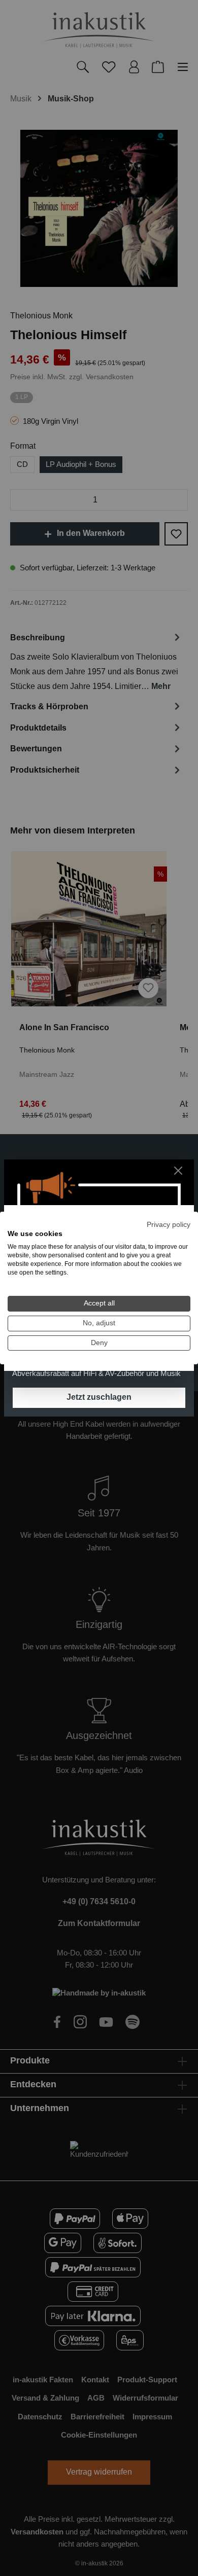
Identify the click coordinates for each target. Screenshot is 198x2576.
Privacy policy (169, 1225)
